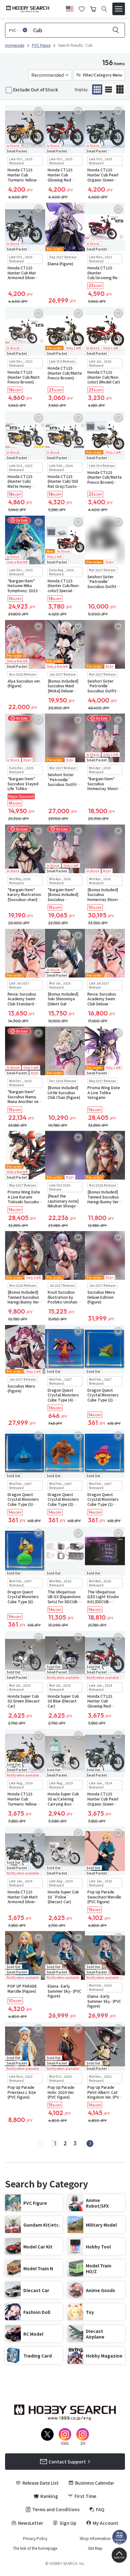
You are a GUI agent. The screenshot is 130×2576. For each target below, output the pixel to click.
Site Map (95, 2548)
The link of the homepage (35, 2548)
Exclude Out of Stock (36, 89)
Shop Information (95, 2538)
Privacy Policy (35, 2538)
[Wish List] (82, 8)
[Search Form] (104, 9)
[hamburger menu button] (119, 9)
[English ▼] (70, 8)
